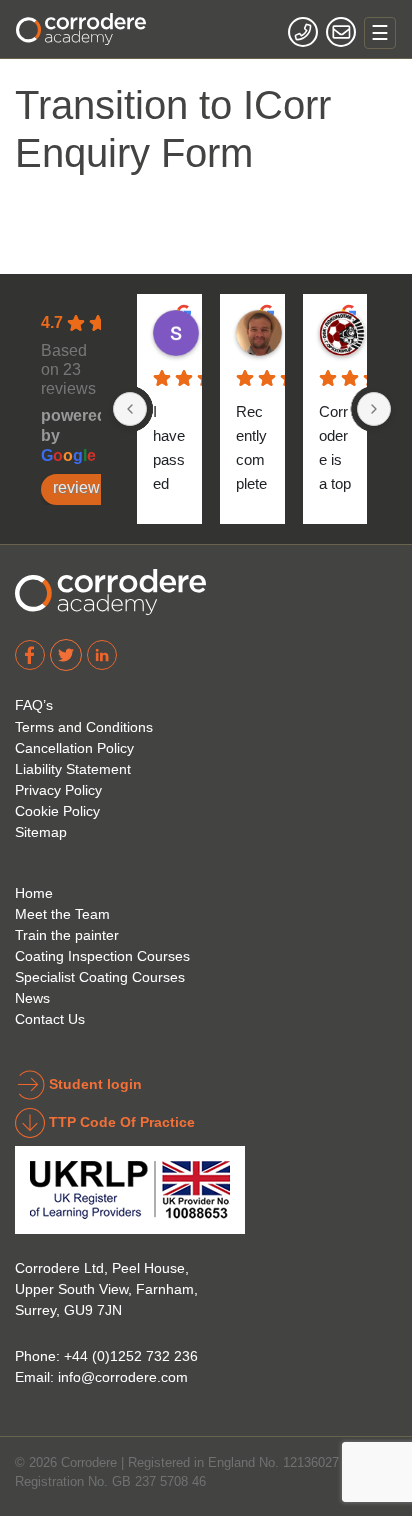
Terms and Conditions (84, 727)
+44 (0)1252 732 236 (131, 1356)
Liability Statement (73, 769)
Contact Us (50, 1019)
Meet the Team (62, 914)
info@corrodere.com (123, 1377)
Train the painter (67, 935)
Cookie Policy (57, 811)
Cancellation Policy (74, 748)
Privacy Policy (58, 790)
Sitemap (41, 832)
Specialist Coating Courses (100, 977)
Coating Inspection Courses (102, 956)
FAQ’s (34, 705)
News (32, 998)
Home (34, 893)
